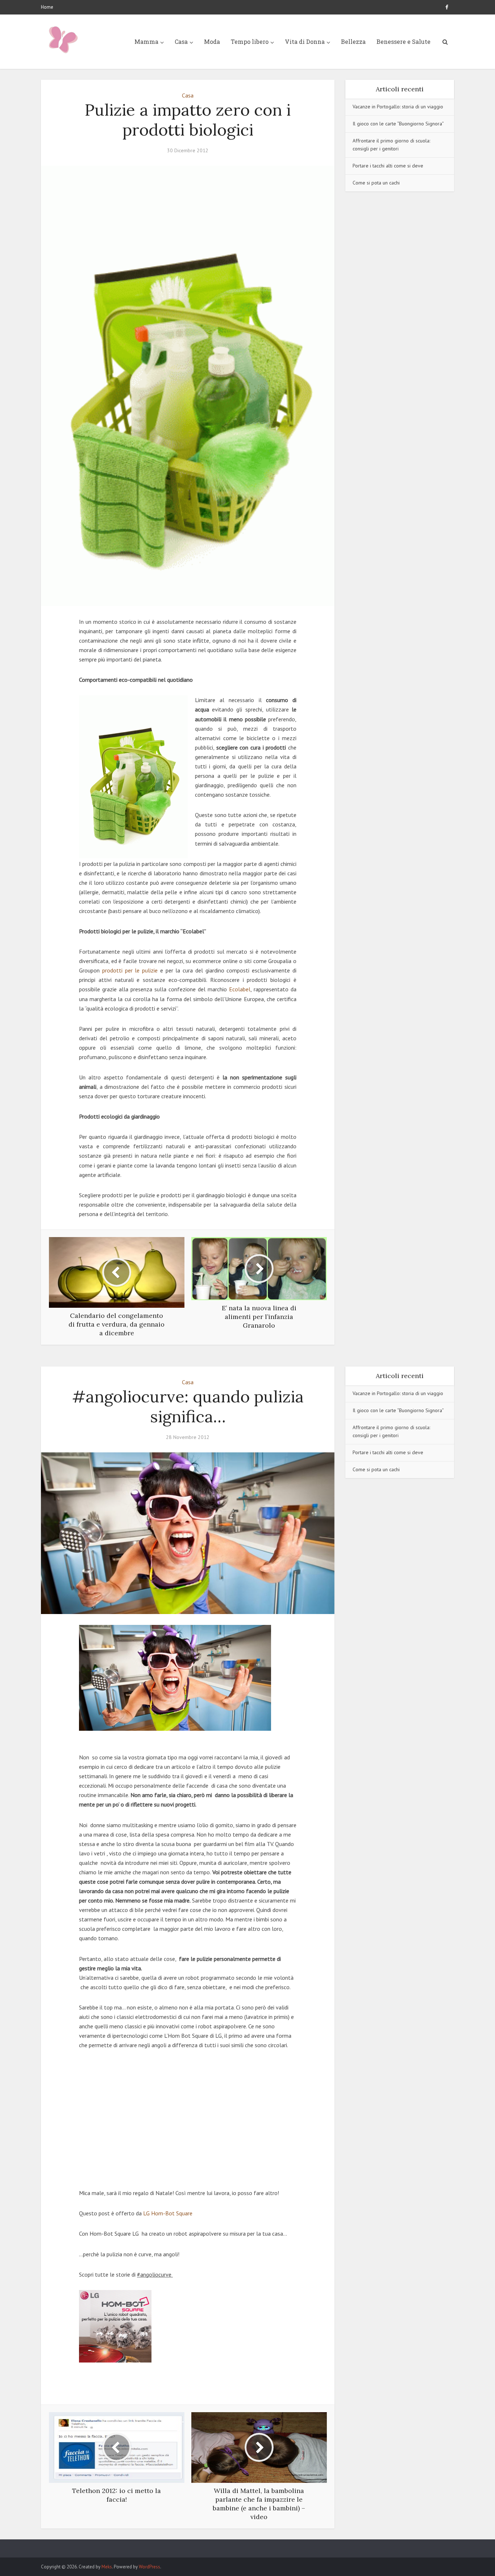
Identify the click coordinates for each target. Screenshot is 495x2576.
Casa (181, 42)
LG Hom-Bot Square (169, 2213)
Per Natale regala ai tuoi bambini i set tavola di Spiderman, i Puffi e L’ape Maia (240, 2545)
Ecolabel (240, 989)
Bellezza (353, 42)
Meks (107, 2567)
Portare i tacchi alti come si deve (388, 166)
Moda (212, 42)
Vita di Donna (305, 42)
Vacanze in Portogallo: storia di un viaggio (398, 107)
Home (47, 7)
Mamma (146, 42)
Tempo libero (250, 42)
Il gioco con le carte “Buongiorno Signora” (398, 124)
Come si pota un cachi (376, 183)
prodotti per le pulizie (130, 970)
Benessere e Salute (404, 42)
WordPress (149, 2567)
